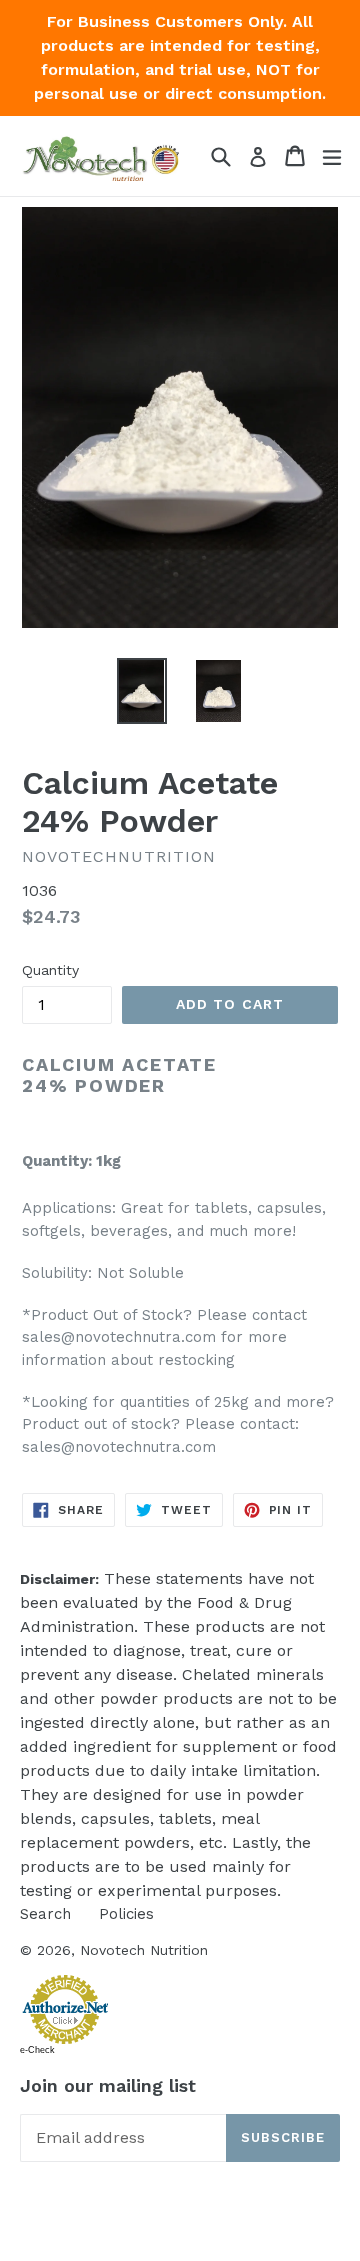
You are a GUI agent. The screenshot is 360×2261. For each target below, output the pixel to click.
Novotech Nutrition (144, 1950)
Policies (126, 1914)
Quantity (50, 970)
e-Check (37, 2050)
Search (45, 1914)
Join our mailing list (108, 2085)
